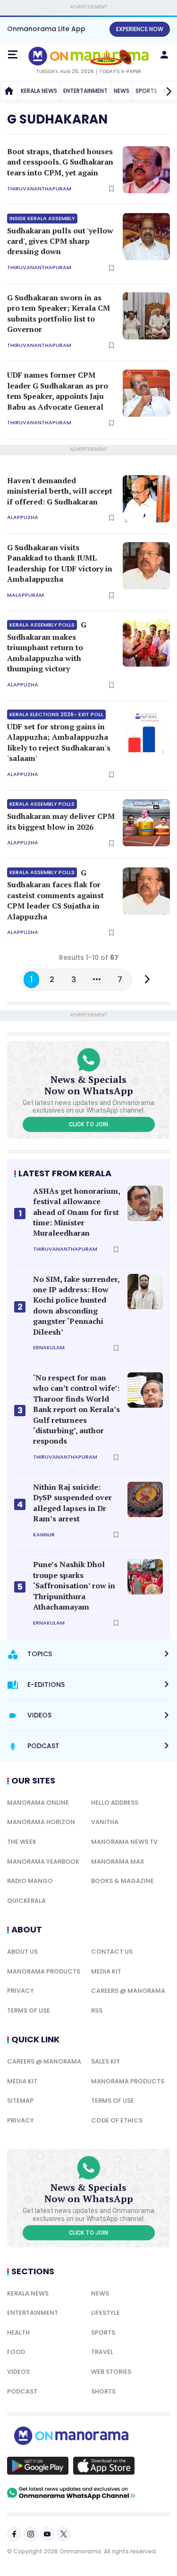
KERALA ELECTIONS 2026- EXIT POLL (56, 714)
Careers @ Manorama (128, 1991)
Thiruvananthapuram (39, 189)
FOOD (16, 2352)
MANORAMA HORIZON (41, 1822)
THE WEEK (22, 1842)
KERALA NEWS (39, 91)
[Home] (9, 91)
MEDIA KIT (106, 1971)
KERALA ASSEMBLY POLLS (42, 625)
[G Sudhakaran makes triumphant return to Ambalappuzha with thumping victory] (146, 643)
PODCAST (22, 2391)
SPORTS (103, 2332)
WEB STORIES (111, 2372)
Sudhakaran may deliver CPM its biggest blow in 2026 (61, 816)
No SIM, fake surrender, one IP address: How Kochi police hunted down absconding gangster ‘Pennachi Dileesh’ (76, 1305)
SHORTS (103, 2391)
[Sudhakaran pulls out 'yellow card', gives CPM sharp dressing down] (146, 237)
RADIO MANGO (30, 1881)
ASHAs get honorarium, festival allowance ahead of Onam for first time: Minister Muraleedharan (76, 1212)
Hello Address (115, 1803)
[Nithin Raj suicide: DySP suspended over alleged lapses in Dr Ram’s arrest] (145, 1499)
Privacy (21, 1991)
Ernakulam (49, 1348)
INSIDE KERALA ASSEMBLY (42, 218)
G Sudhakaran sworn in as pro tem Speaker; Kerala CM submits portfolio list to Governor (59, 313)
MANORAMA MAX (118, 1862)
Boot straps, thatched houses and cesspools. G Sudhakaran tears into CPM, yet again (60, 162)
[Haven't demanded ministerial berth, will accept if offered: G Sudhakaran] (146, 499)
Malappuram (25, 595)
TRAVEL (102, 2352)
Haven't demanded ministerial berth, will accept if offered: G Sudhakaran (60, 491)
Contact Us (112, 1952)
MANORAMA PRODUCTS (44, 1971)
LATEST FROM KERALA (65, 1173)
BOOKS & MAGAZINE (122, 1881)
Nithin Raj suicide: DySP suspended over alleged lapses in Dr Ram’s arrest (72, 1503)
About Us (22, 1952)
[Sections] (13, 55)
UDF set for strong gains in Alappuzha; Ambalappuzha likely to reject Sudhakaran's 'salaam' (59, 737)
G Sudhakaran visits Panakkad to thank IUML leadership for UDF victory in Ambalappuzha (60, 563)
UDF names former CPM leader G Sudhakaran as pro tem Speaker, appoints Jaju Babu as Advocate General (58, 391)
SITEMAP (20, 2101)
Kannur (44, 1535)
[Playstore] (38, 2466)
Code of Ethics (117, 2120)
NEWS (122, 91)
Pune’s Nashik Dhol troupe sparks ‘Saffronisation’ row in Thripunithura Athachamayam (74, 1585)
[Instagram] (31, 2534)
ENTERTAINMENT (85, 91)
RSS (97, 2010)
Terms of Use (29, 2010)
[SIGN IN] (164, 55)
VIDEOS (18, 2372)
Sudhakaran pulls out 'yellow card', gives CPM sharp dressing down (60, 236)
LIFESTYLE (105, 2313)
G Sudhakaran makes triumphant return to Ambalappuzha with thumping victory (47, 647)
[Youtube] (47, 2534)
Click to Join (88, 1124)
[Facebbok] (14, 2534)
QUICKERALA (26, 1901)
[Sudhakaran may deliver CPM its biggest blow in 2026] (146, 823)
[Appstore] (104, 2466)
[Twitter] (64, 2534)
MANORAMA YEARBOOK (43, 1862)
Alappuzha (23, 517)
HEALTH (18, 2332)
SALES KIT (105, 2061)
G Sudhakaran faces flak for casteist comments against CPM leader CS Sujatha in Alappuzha (55, 895)
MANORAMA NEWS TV (124, 1842)
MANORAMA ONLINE (38, 1803)
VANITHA (105, 1822)
